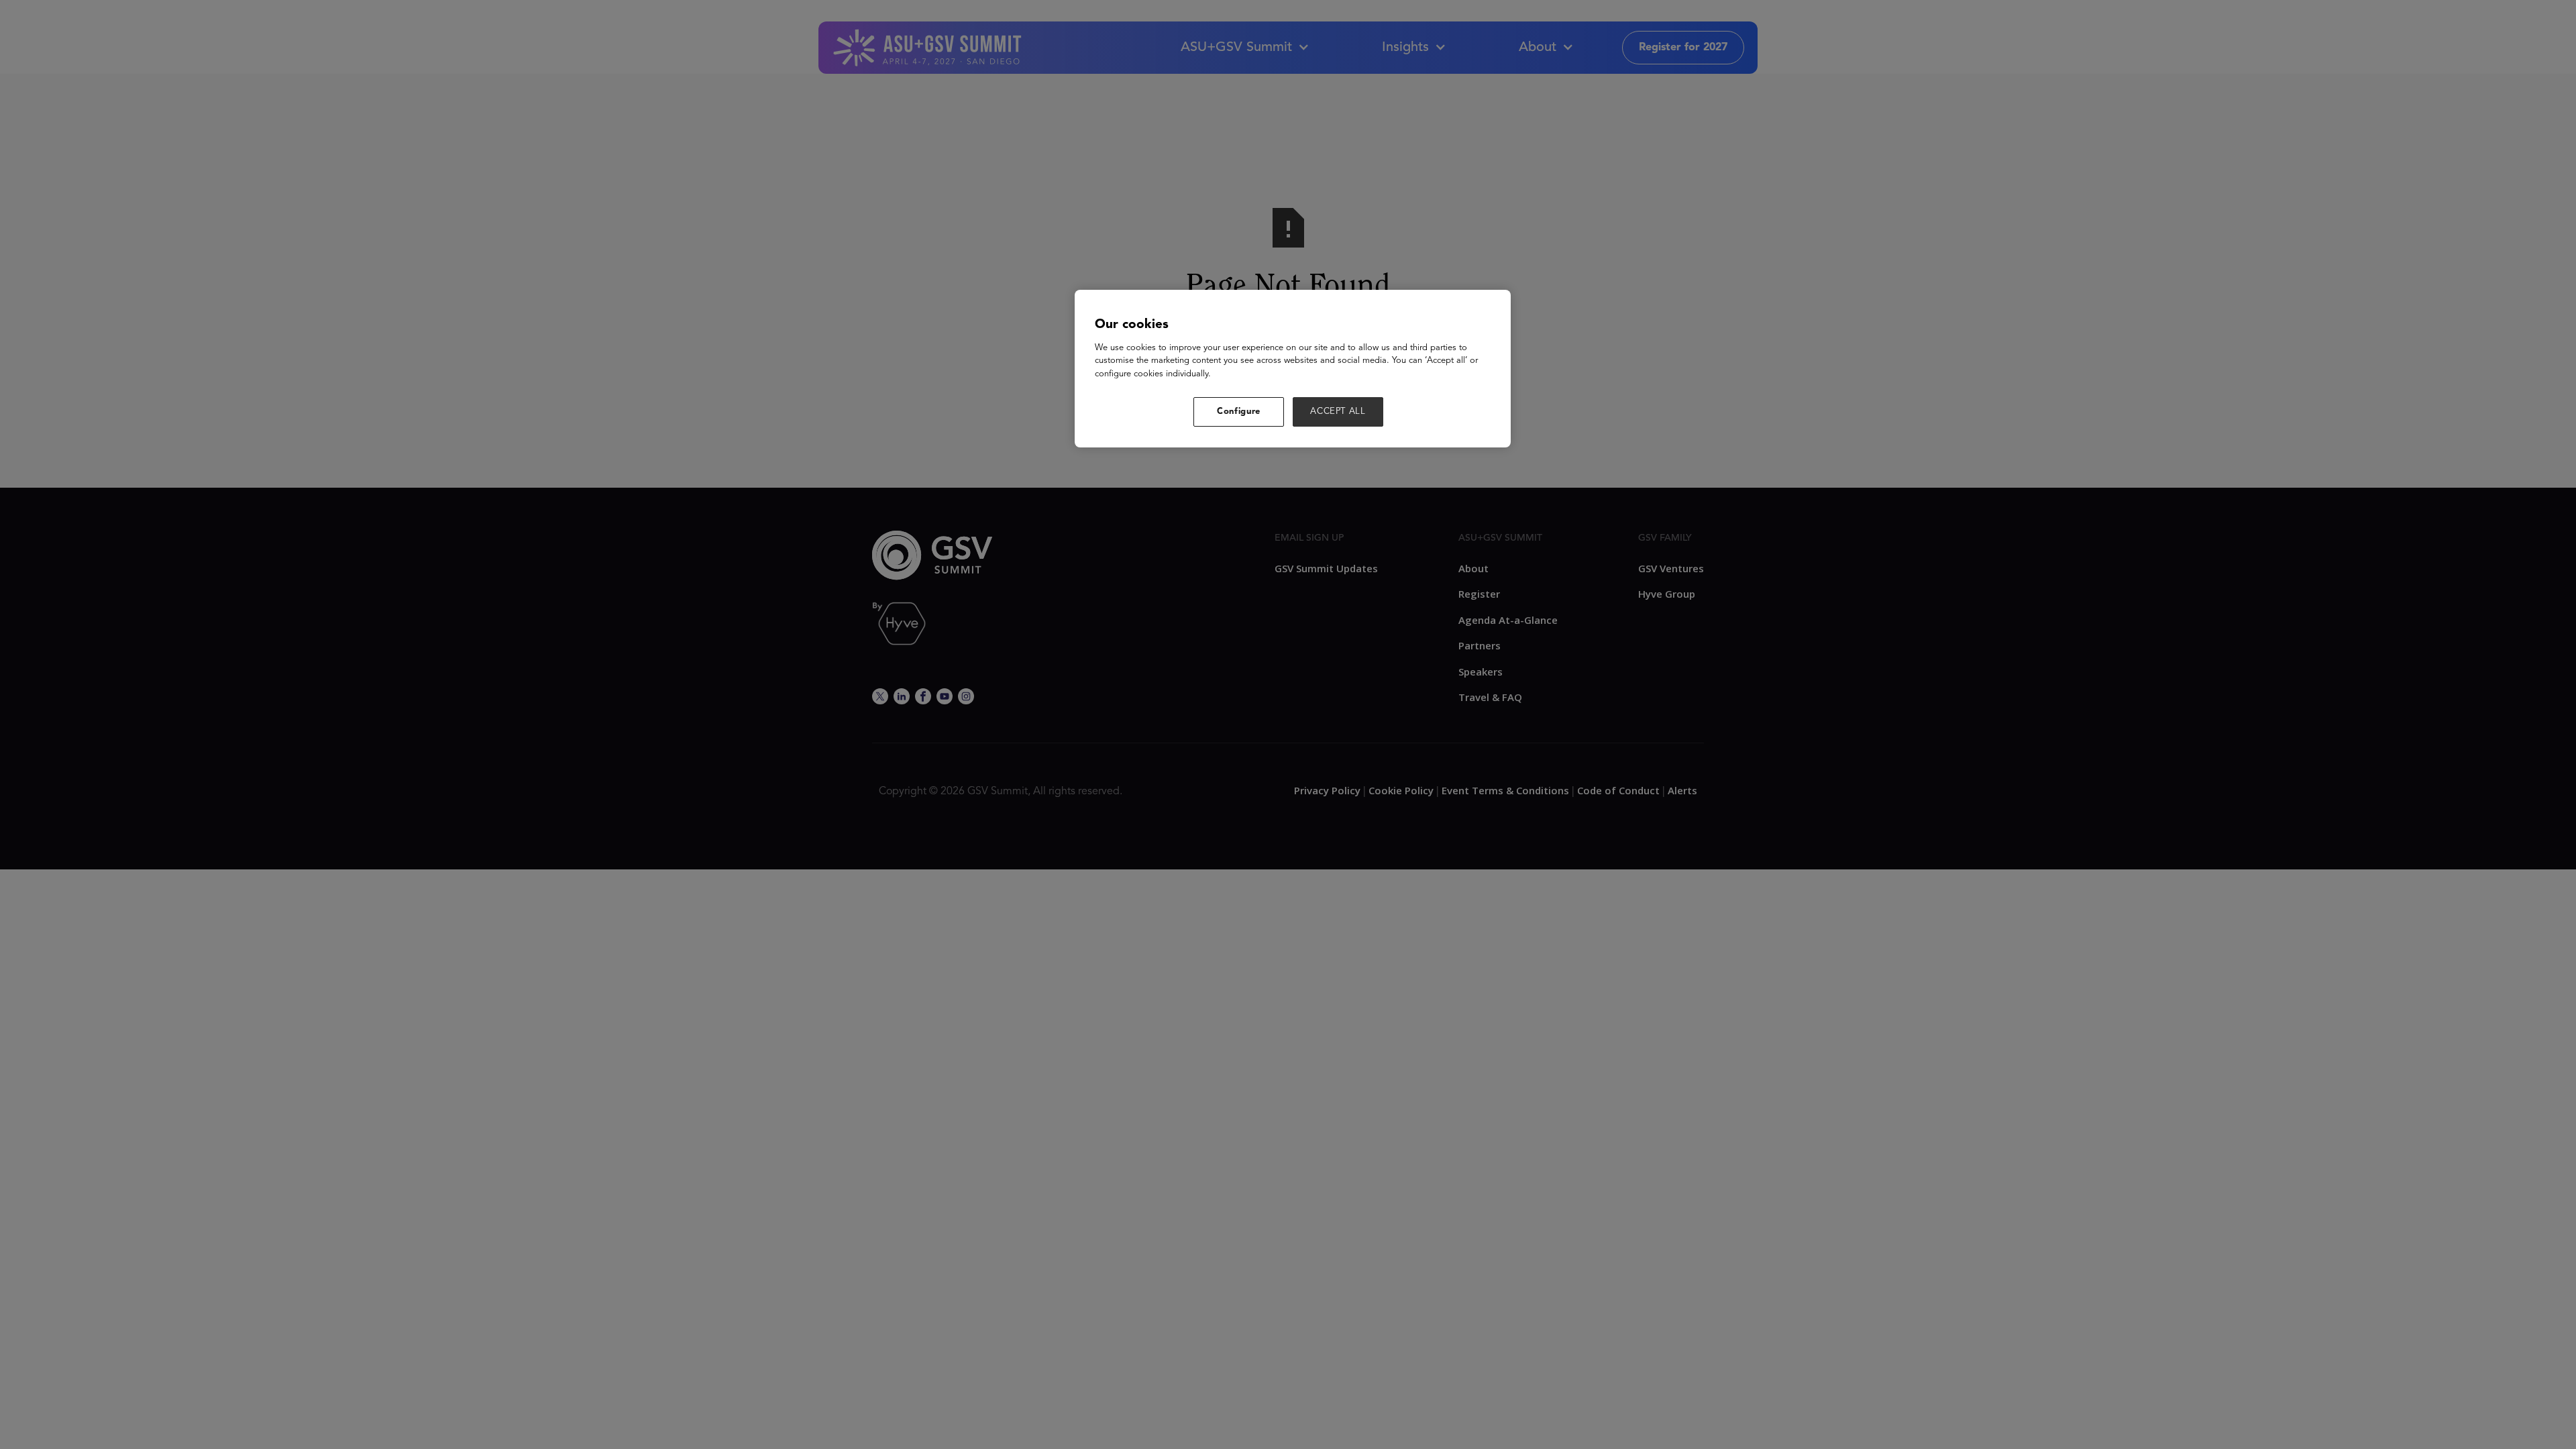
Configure (1239, 412)
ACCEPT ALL (1338, 412)
